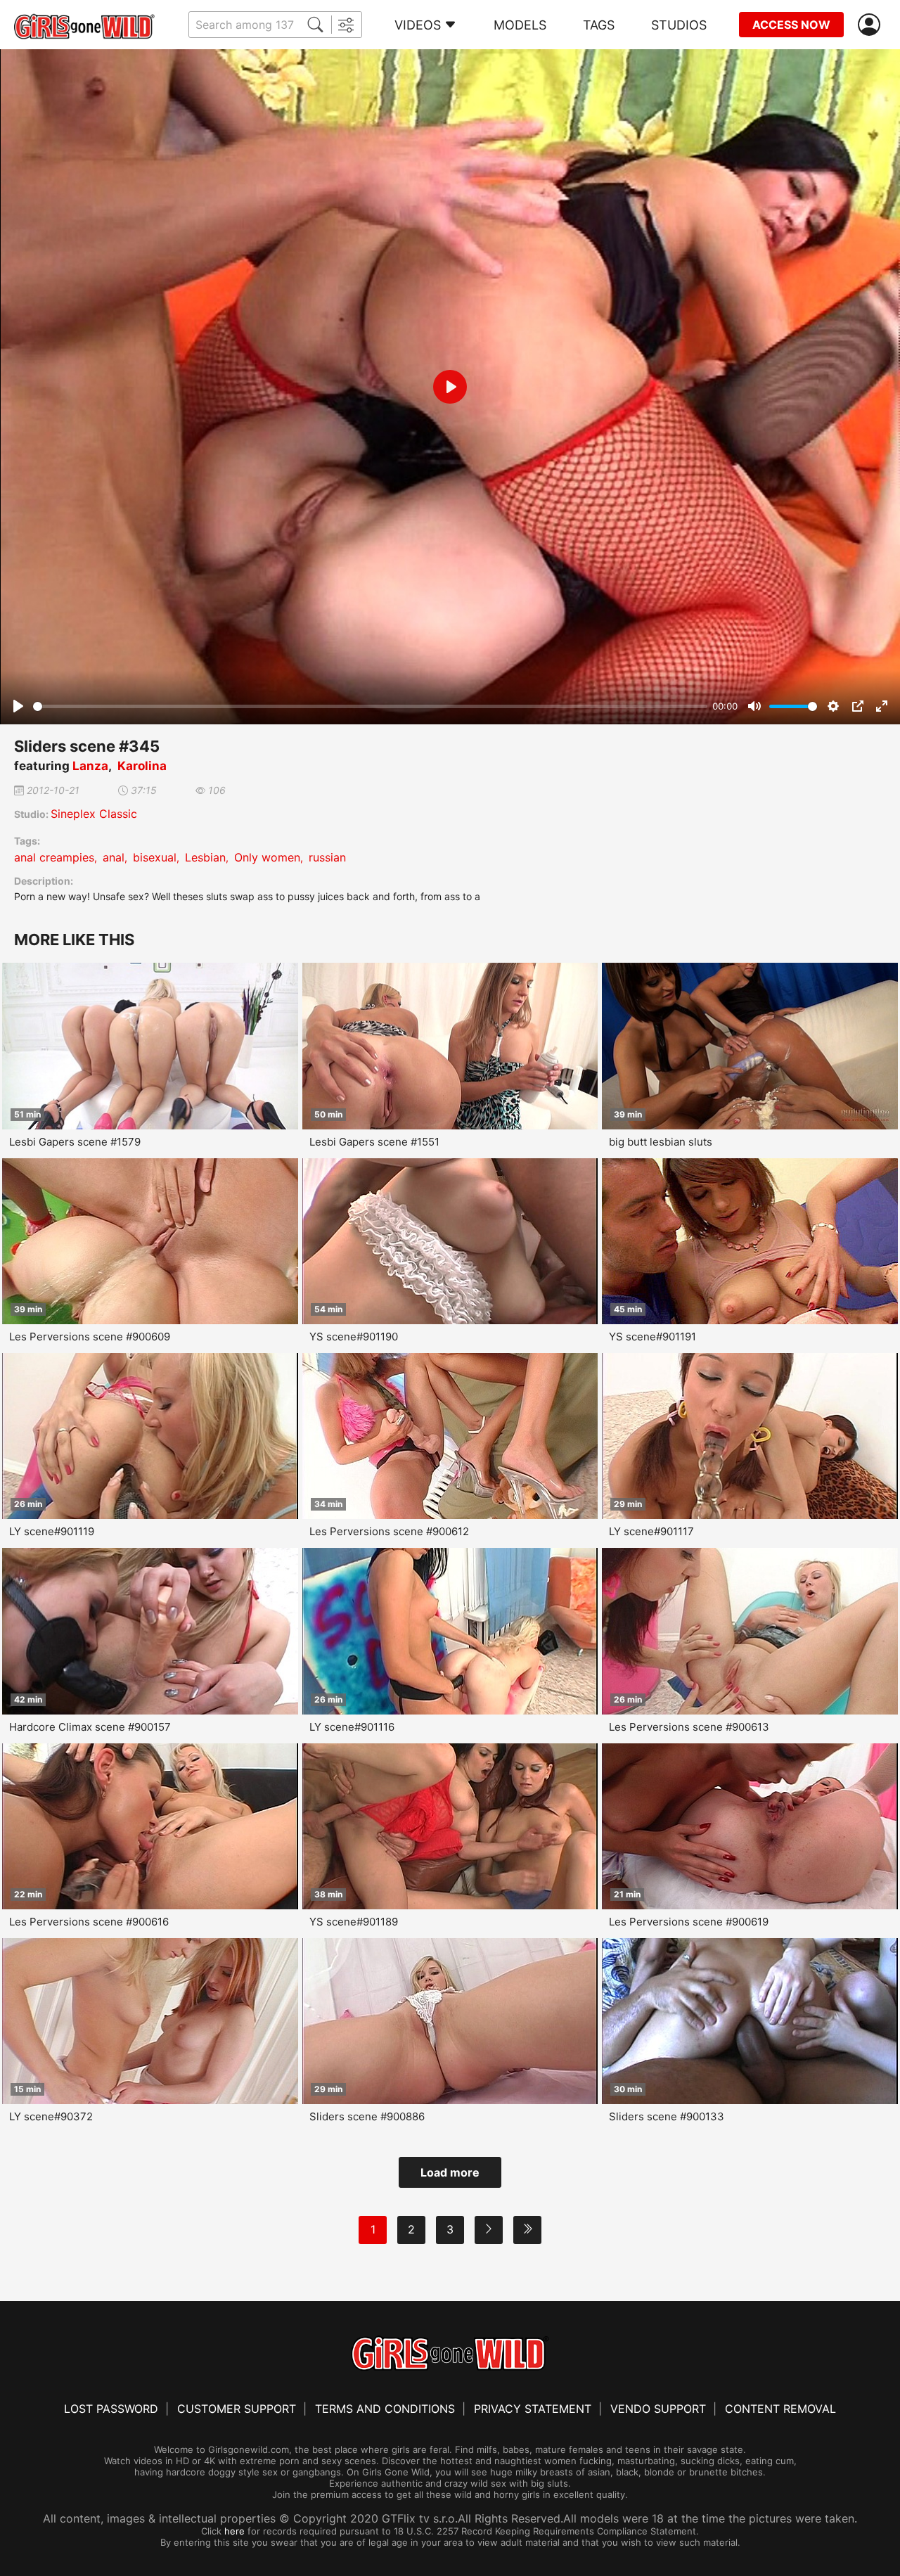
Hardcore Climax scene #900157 (90, 1727)
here (234, 2531)
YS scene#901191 (652, 1337)
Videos (418, 25)
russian (327, 857)
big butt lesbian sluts (661, 1142)
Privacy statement (533, 2409)
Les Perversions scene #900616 (89, 1922)
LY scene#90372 (51, 2116)
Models (520, 25)
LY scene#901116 (352, 1727)
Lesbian (205, 857)
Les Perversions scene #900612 (389, 1531)
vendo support (658, 2409)
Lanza (90, 766)
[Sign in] (872, 25)
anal (114, 857)
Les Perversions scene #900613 (689, 1727)
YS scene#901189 (354, 1922)
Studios (679, 25)
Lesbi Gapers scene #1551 (374, 1142)
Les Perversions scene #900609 (90, 1337)
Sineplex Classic (94, 814)
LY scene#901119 (52, 1531)
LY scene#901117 (651, 1531)
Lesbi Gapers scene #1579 (75, 1142)
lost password (111, 2409)
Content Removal (780, 2409)
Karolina (142, 766)
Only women (267, 857)
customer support (237, 2409)
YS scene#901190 (354, 1337)
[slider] (370, 706)
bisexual (155, 857)
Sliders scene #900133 (667, 2116)
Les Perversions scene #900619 (689, 1922)
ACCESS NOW (791, 25)
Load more (450, 2172)
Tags (599, 25)
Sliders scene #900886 (367, 2116)
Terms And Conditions (385, 2409)
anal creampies (54, 857)
